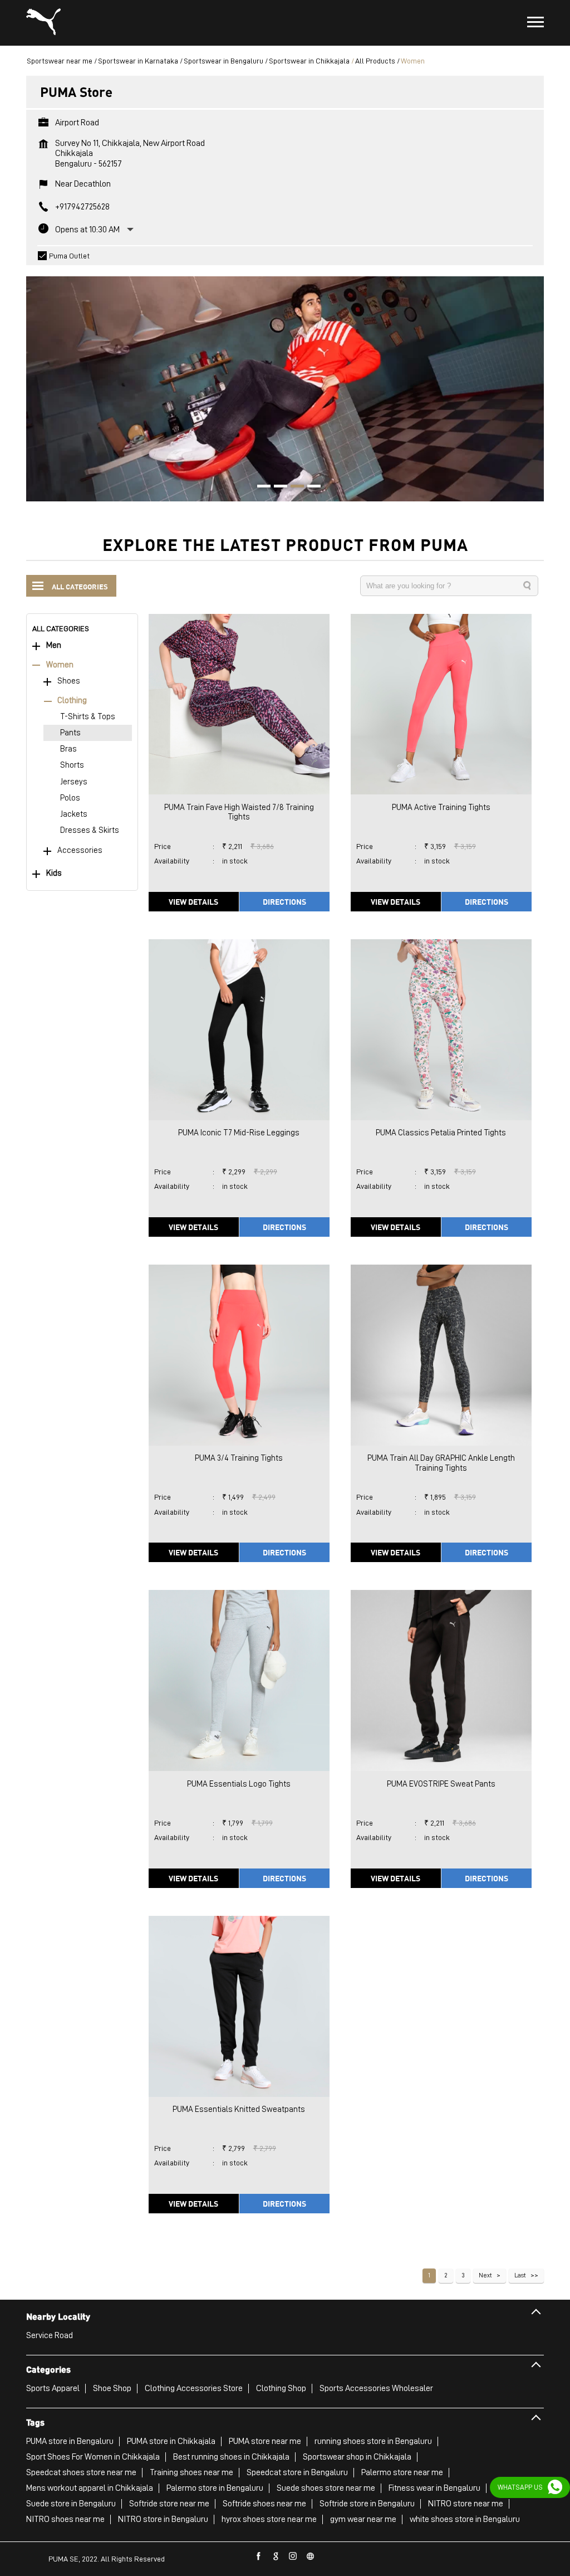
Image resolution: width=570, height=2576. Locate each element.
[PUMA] (43, 23)
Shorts (72, 765)
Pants (70, 733)
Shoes (69, 681)
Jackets (74, 814)
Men (54, 645)
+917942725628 (82, 207)
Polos (70, 798)
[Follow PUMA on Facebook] (259, 2557)
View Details (193, 901)
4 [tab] (310, 487)
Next (485, 2275)
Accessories (80, 850)
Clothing (72, 701)
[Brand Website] (311, 2557)
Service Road (50, 2335)
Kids (54, 873)
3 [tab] (293, 487)
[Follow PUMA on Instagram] (293, 2557)
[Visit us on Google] (276, 2557)
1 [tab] (260, 487)
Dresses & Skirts (90, 830)
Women (60, 665)
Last (520, 2275)
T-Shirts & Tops (88, 717)
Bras (68, 749)
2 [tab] (277, 487)
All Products (375, 61)
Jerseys (74, 782)
